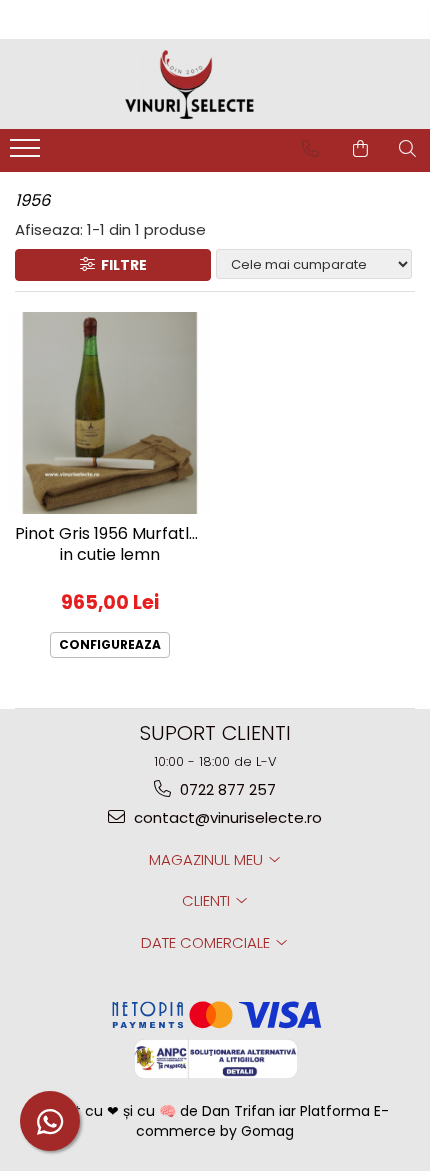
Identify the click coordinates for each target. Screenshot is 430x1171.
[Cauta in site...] (407, 149)
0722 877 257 (226, 789)
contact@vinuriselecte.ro (226, 817)
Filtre (121, 265)
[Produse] (27, 154)
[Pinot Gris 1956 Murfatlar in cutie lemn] (110, 413)
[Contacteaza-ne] (310, 149)
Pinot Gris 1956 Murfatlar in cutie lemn (110, 545)
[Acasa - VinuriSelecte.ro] (215, 84)
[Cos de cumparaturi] (360, 149)
